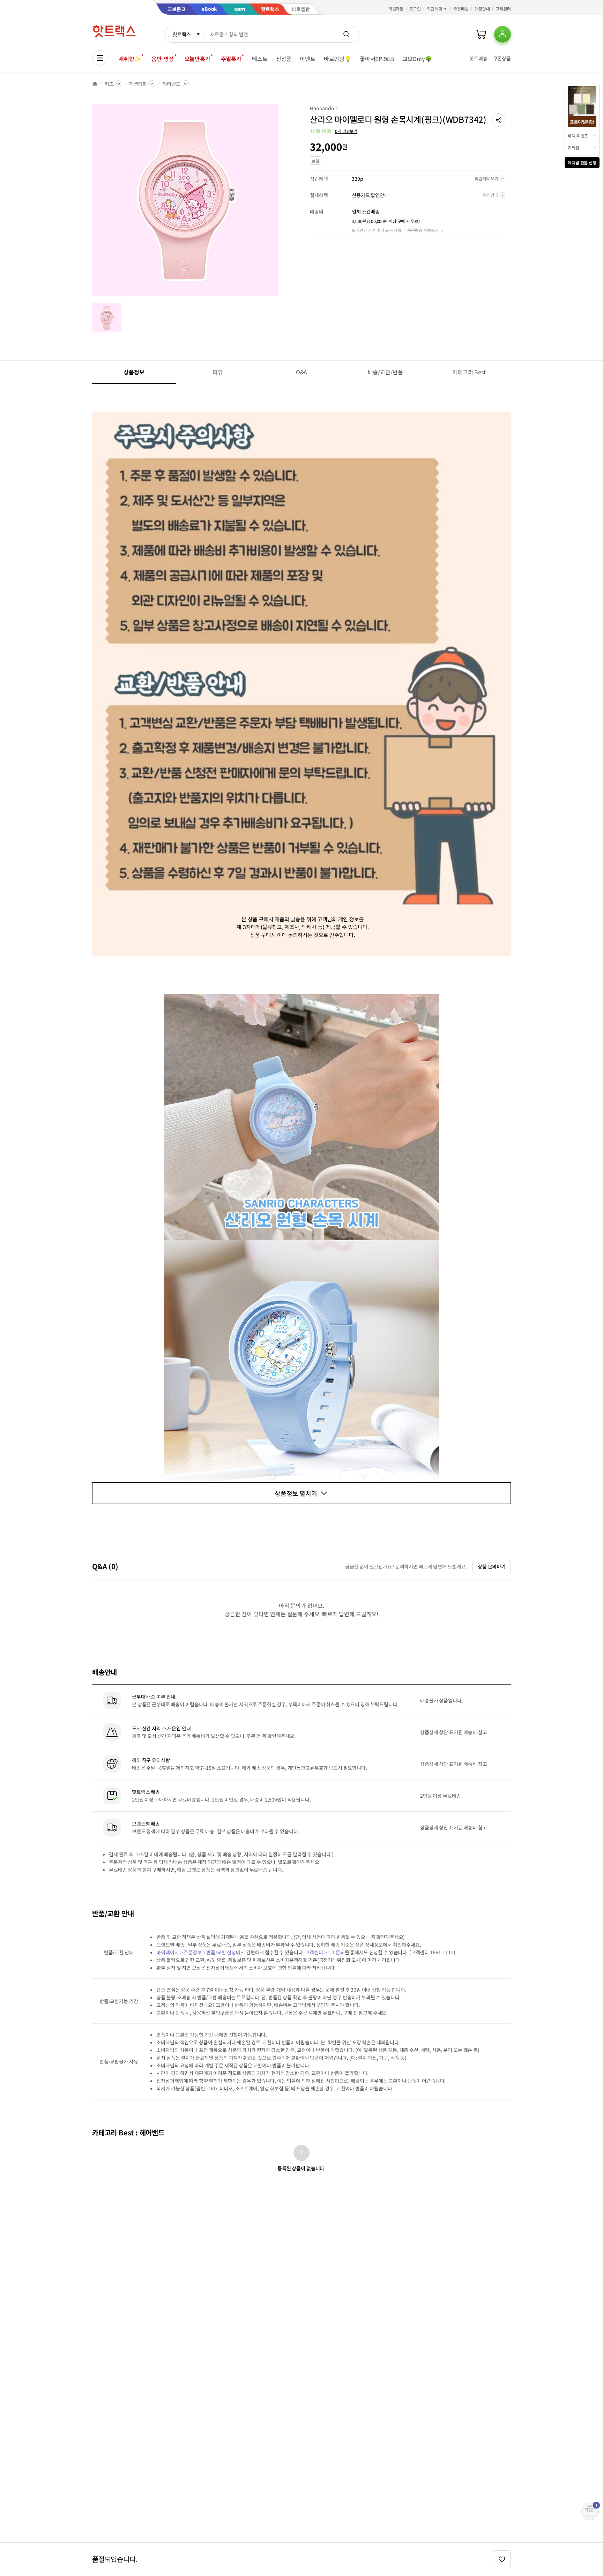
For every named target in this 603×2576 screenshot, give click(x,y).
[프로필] (502, 34)
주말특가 (231, 59)
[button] (499, 120)
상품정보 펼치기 (296, 1493)
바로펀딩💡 (338, 59)
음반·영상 (163, 59)
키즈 (109, 84)
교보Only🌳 (417, 59)
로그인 (415, 9)
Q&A (302, 372)
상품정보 (134, 372)
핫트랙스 (182, 34)
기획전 (574, 147)
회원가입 (396, 9)
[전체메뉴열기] (100, 58)
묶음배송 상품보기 (423, 230)
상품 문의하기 (492, 1566)
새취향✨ (130, 59)
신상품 (284, 59)
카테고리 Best (469, 372)
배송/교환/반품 (385, 372)
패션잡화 (138, 84)
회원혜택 (434, 9)
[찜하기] (502, 2559)
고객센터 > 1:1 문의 (325, 1952)
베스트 (260, 59)
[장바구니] (481, 34)
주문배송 (461, 9)
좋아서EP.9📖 (377, 59)
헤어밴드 (171, 84)
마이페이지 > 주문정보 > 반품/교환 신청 (196, 1952)
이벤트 (308, 59)
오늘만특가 (198, 59)
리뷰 (218, 372)
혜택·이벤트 (578, 136)
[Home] (95, 84)
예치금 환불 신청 (582, 162)
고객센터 (503, 9)
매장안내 (482, 9)
